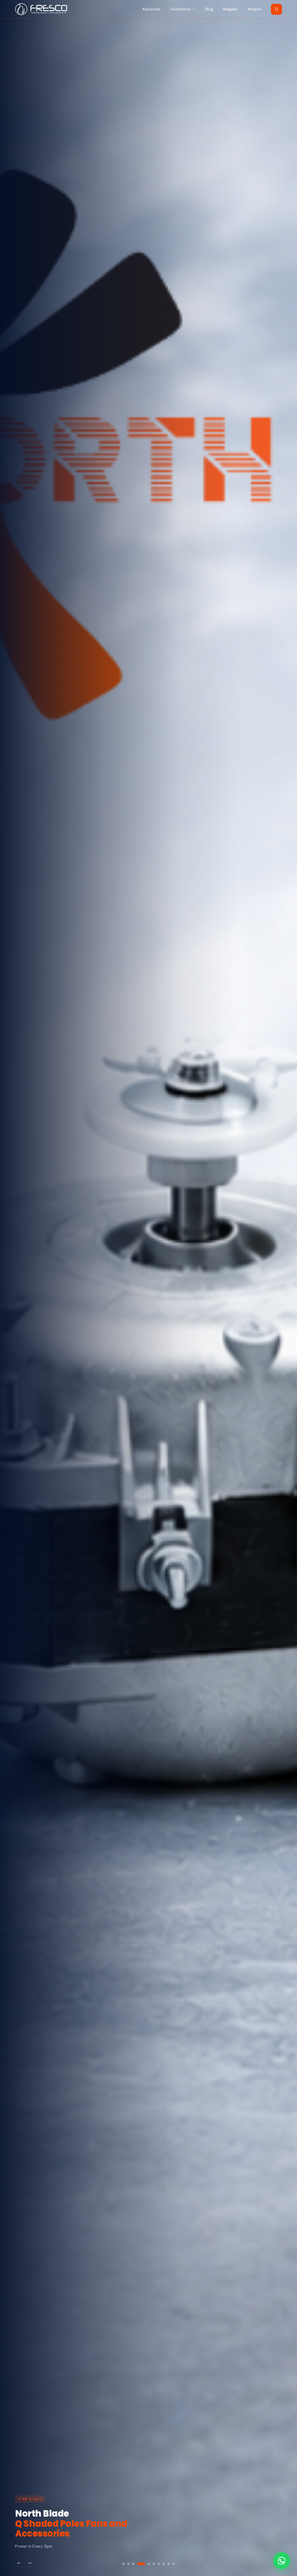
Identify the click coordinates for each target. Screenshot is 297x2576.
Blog (209, 9)
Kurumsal (151, 9)
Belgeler (230, 9)
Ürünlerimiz (180, 9)
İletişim (254, 9)
